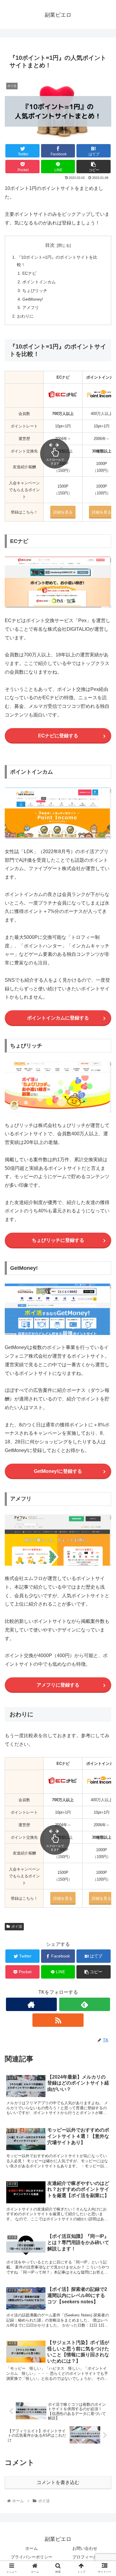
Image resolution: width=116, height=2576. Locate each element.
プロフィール (85, 2557)
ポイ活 (17, 1926)
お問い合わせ (85, 2548)
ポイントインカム (39, 282)
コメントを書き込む (58, 2482)
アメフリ (31, 307)
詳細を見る (102, 512)
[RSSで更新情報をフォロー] (58, 2020)
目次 (50, 245)
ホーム (32, 2548)
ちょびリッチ (35, 291)
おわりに (25, 316)
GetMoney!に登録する (58, 1471)
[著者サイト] (32, 2004)
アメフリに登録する (58, 1685)
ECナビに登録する (58, 736)
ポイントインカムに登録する (58, 1018)
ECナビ (29, 273)
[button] (104, 1307)
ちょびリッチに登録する (58, 1240)
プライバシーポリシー (32, 2557)
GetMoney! (33, 299)
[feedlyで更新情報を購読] (85, 2004)
